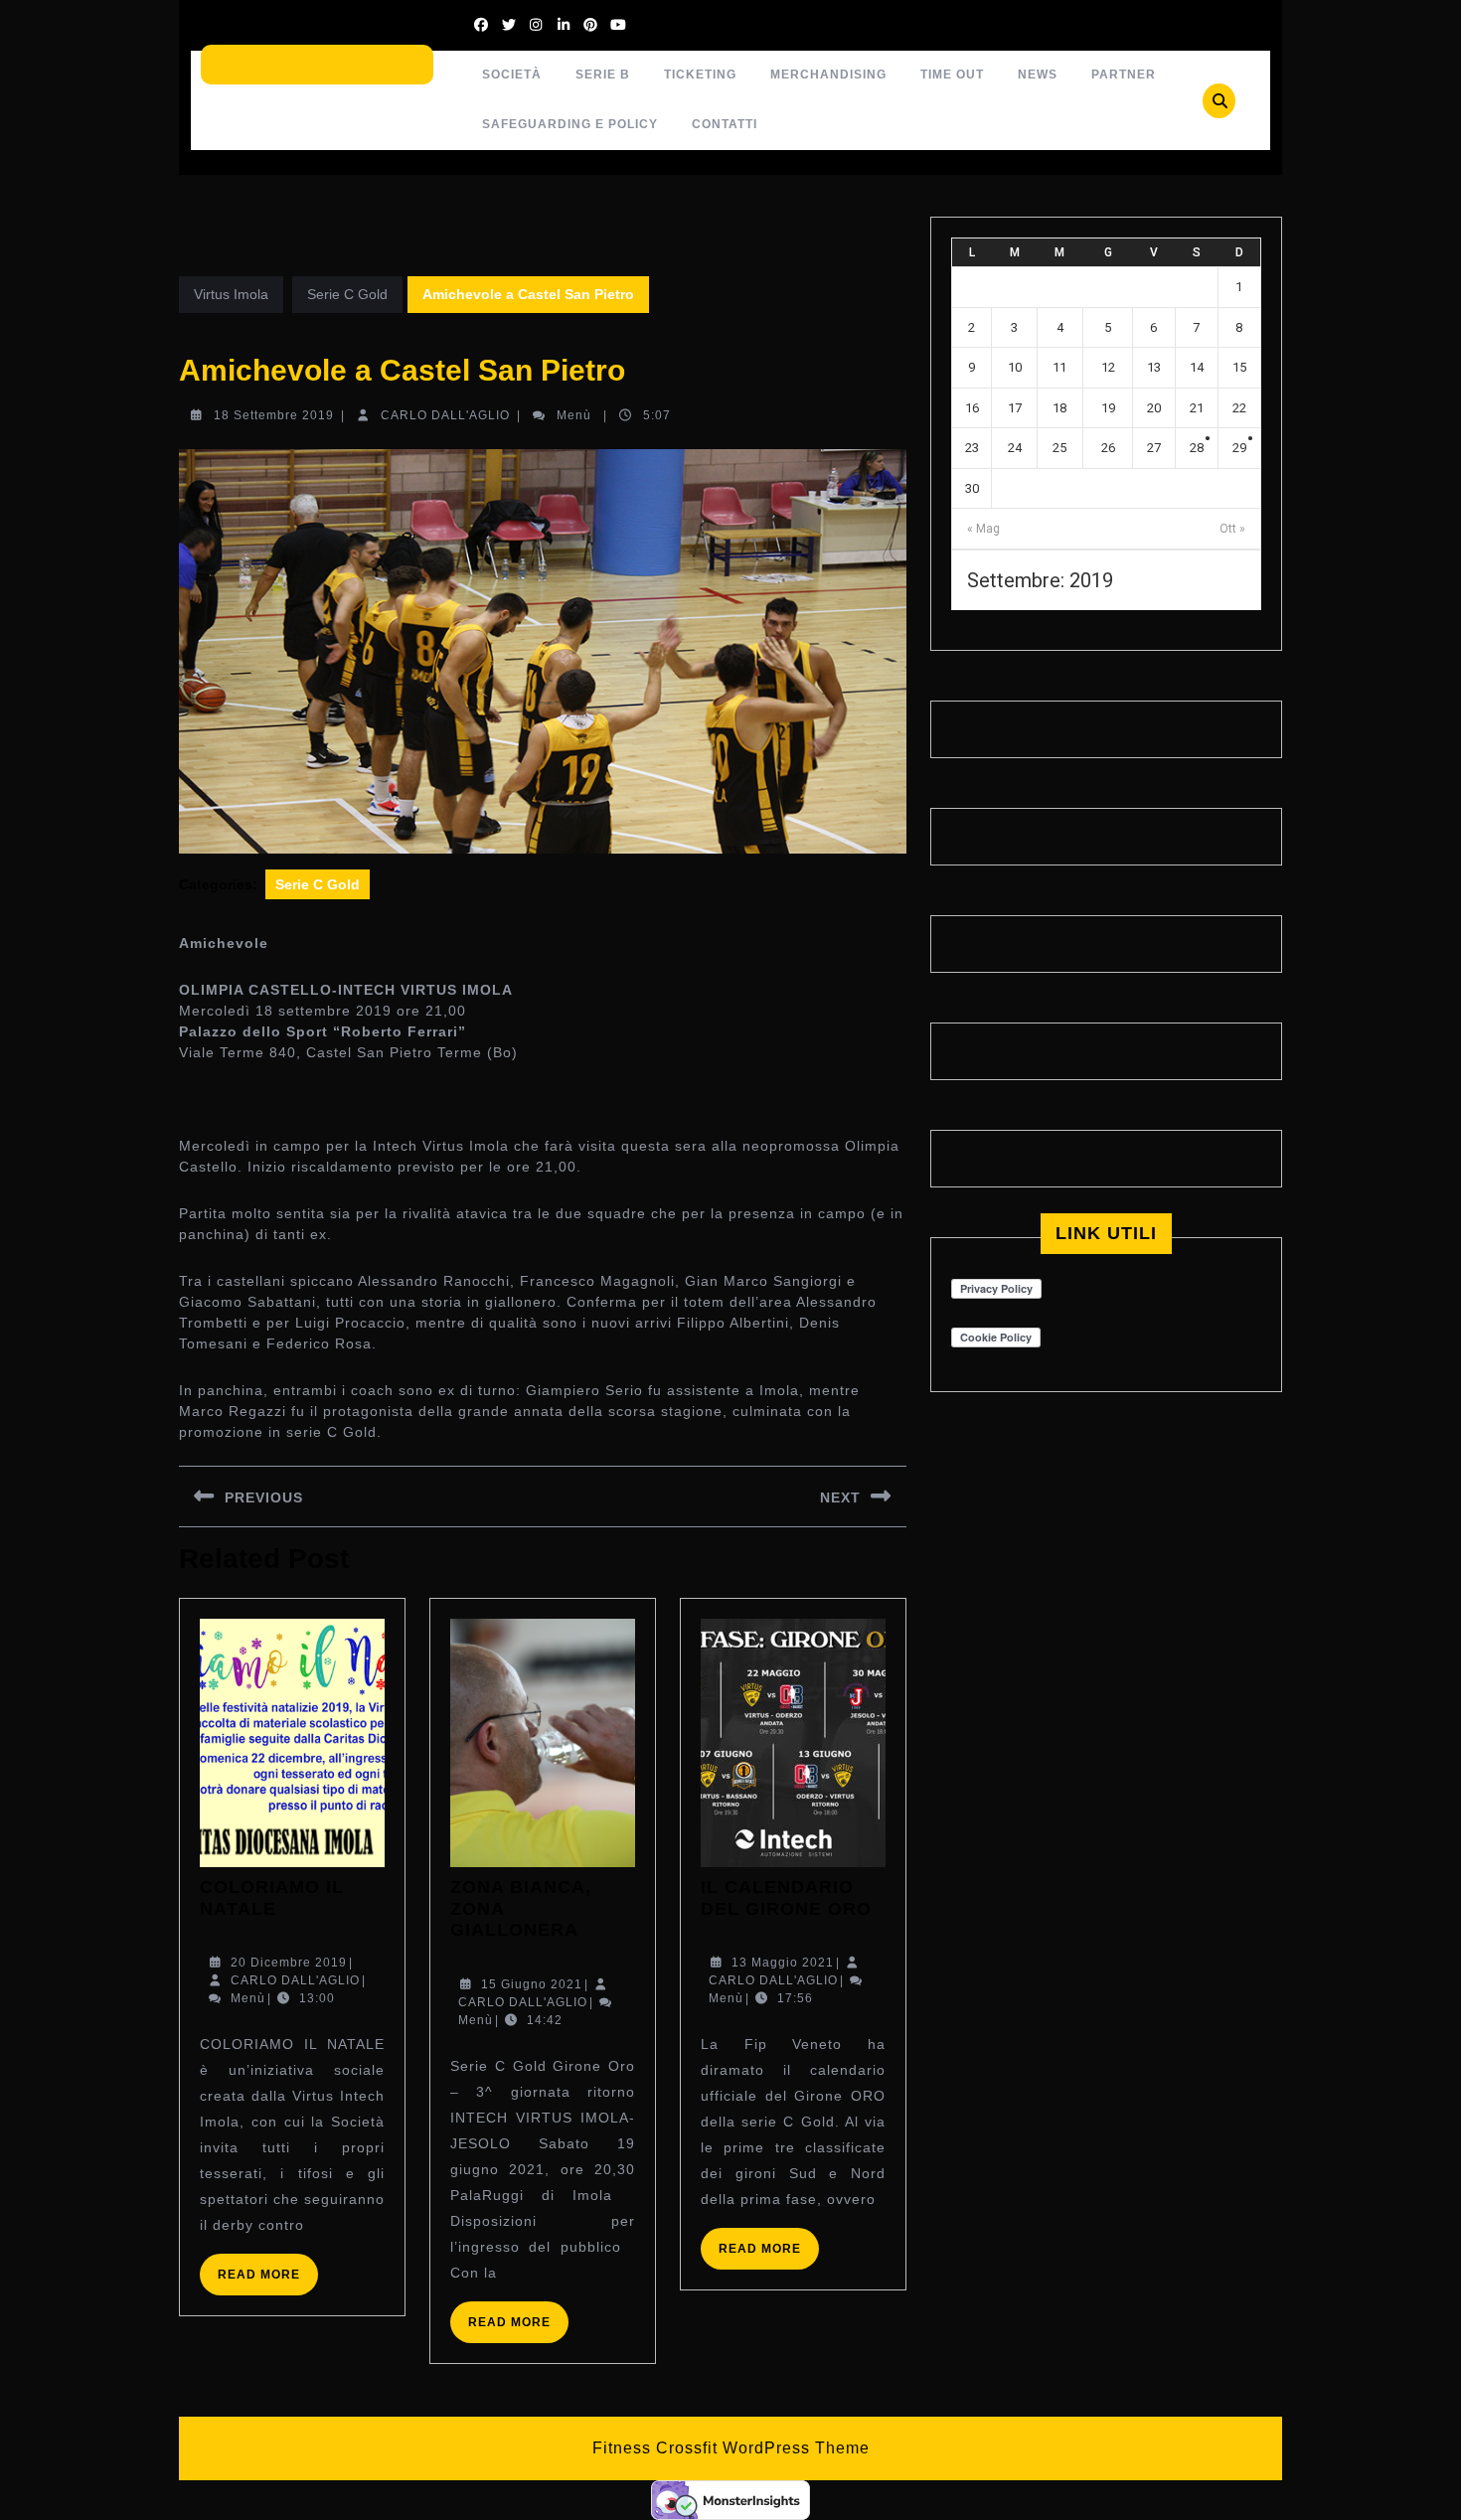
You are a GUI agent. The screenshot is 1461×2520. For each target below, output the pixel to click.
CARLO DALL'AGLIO (445, 415)
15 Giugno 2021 (532, 1984)
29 (1239, 448)
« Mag (983, 529)
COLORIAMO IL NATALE (272, 1898)
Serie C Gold (347, 294)
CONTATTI (725, 124)
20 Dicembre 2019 (289, 1963)
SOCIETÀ (512, 75)
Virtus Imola (231, 294)
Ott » (1232, 529)
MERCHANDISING (828, 75)
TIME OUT (952, 75)
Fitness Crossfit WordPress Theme (731, 2448)
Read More (268, 2281)
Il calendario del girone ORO (786, 1898)
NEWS (1038, 75)
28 (1197, 448)
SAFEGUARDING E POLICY (570, 124)
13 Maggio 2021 (783, 1963)
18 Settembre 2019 (274, 415)
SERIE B (603, 75)
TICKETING (700, 75)
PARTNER (1124, 75)
